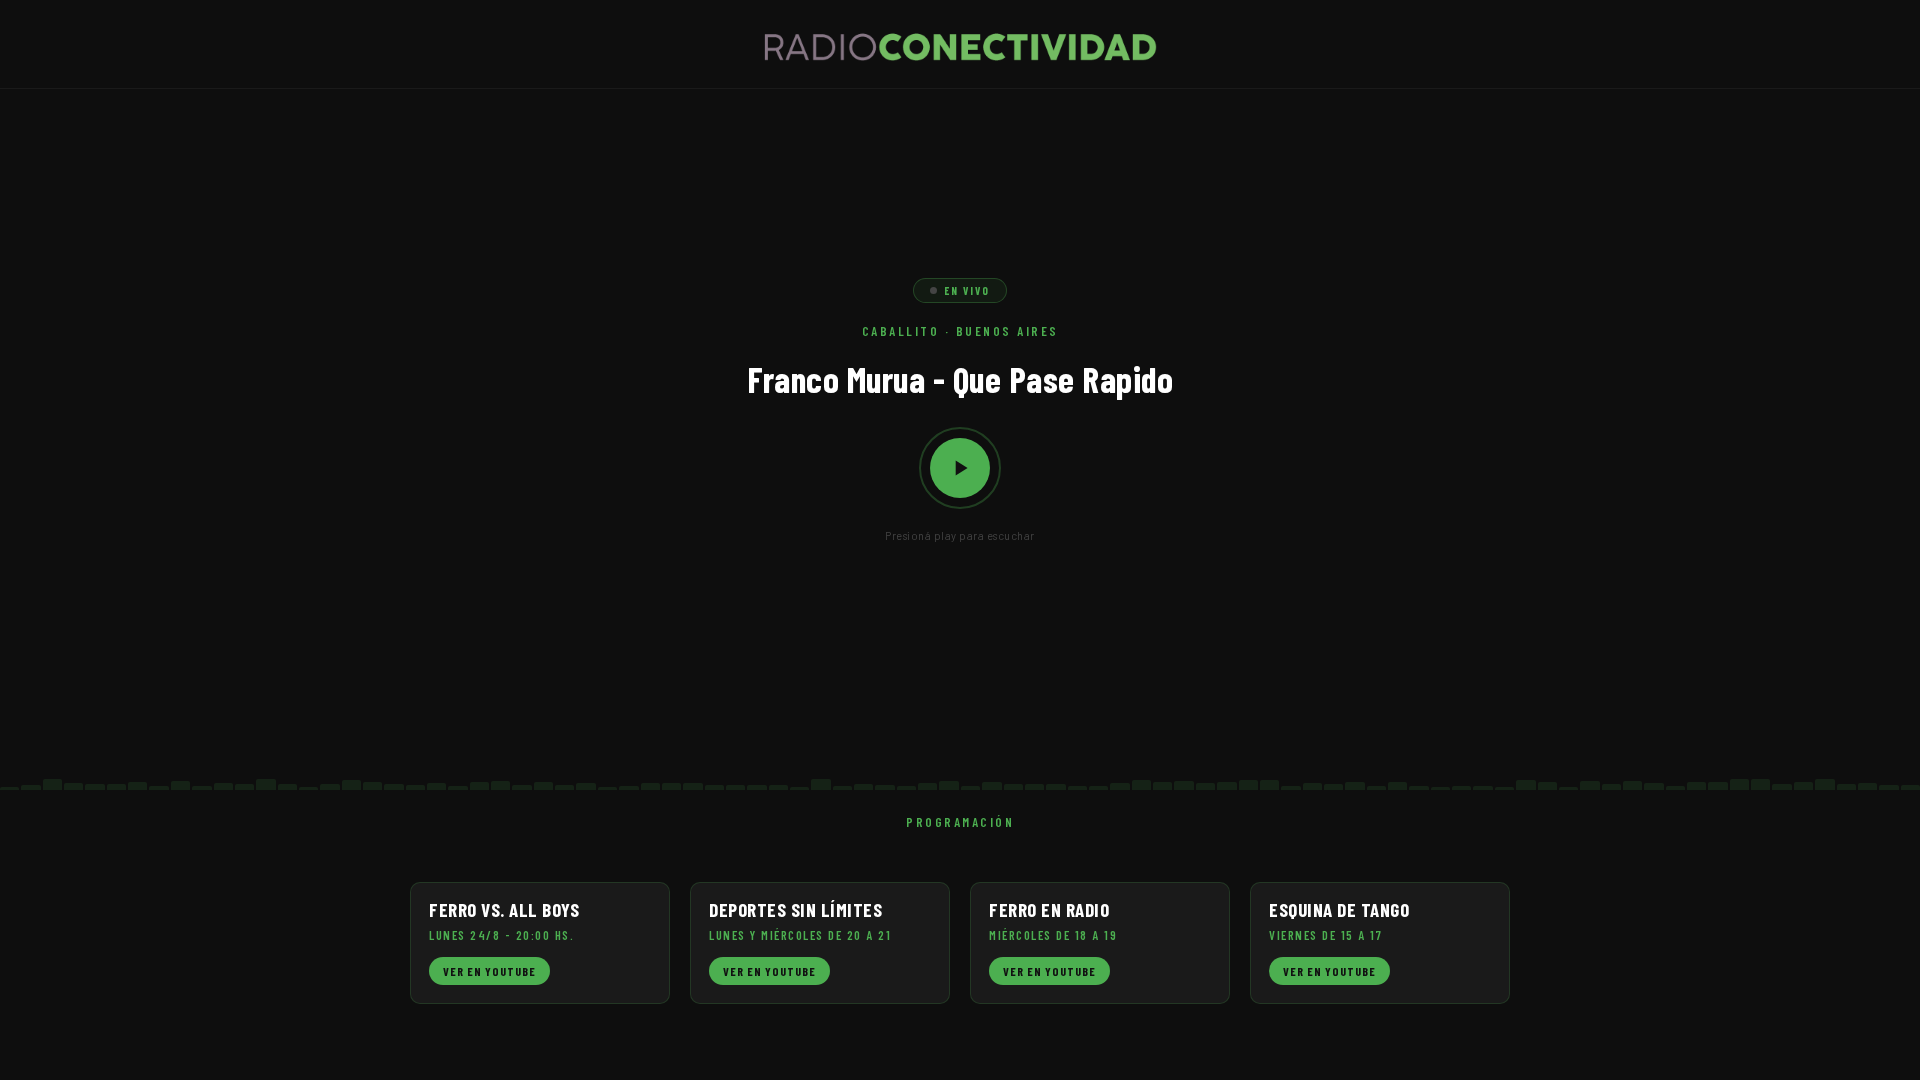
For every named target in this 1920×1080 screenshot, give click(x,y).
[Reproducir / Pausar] (960, 468)
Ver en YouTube (489, 971)
